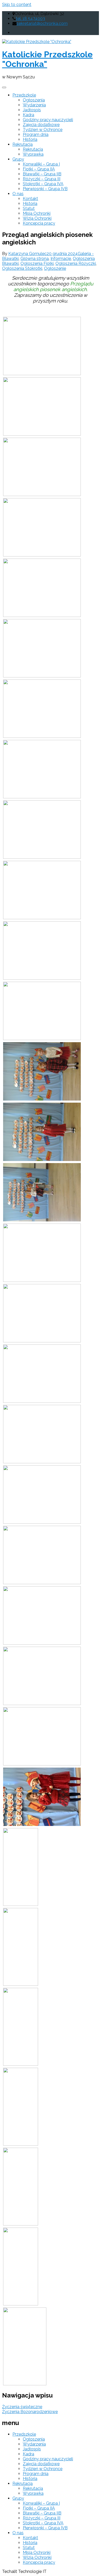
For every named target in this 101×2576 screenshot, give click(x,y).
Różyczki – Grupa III (42, 179)
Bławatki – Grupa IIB (42, 174)
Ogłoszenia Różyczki (76, 263)
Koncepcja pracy (39, 223)
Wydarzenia (34, 105)
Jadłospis (32, 110)
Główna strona (35, 259)
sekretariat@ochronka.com (42, 23)
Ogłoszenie (55, 268)
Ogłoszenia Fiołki (37, 263)
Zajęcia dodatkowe (41, 125)
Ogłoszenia (34, 100)
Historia (30, 139)
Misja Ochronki (37, 213)
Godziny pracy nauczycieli (48, 120)
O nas (18, 194)
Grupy (18, 159)
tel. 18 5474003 (30, 19)
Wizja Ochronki (37, 218)
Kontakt (30, 199)
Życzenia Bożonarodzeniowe (30, 2412)
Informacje (61, 259)
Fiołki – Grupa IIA (39, 169)
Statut (29, 208)
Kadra (28, 115)
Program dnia (36, 135)
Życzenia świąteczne (22, 2407)
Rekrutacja (23, 144)
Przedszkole (24, 95)
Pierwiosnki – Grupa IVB (45, 189)
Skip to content (17, 5)
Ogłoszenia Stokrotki (22, 268)
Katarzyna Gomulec (27, 254)
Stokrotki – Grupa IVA (43, 184)
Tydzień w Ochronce (43, 130)
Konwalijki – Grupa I (41, 164)
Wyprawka (33, 154)
